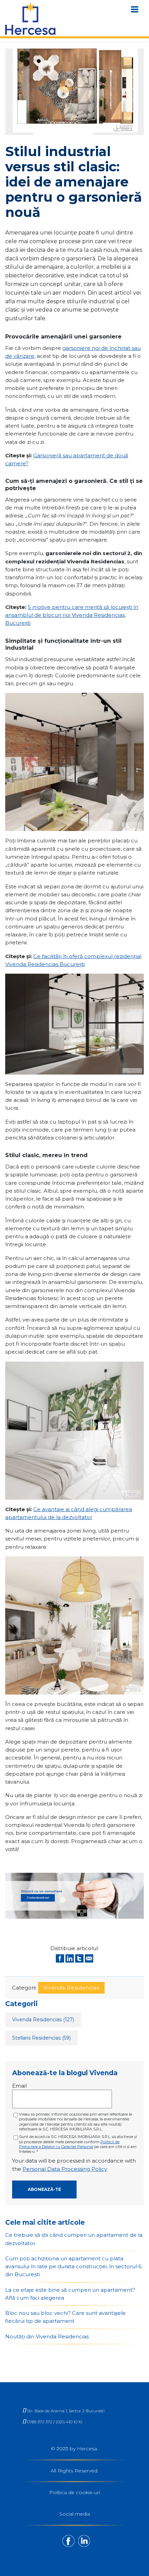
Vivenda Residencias (71, 1988)
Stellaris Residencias (41, 2038)
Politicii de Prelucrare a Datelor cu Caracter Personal (69, 2144)
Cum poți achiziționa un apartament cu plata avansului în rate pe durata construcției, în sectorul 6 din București (73, 2267)
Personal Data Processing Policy (65, 2169)
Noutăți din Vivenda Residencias (47, 2336)
